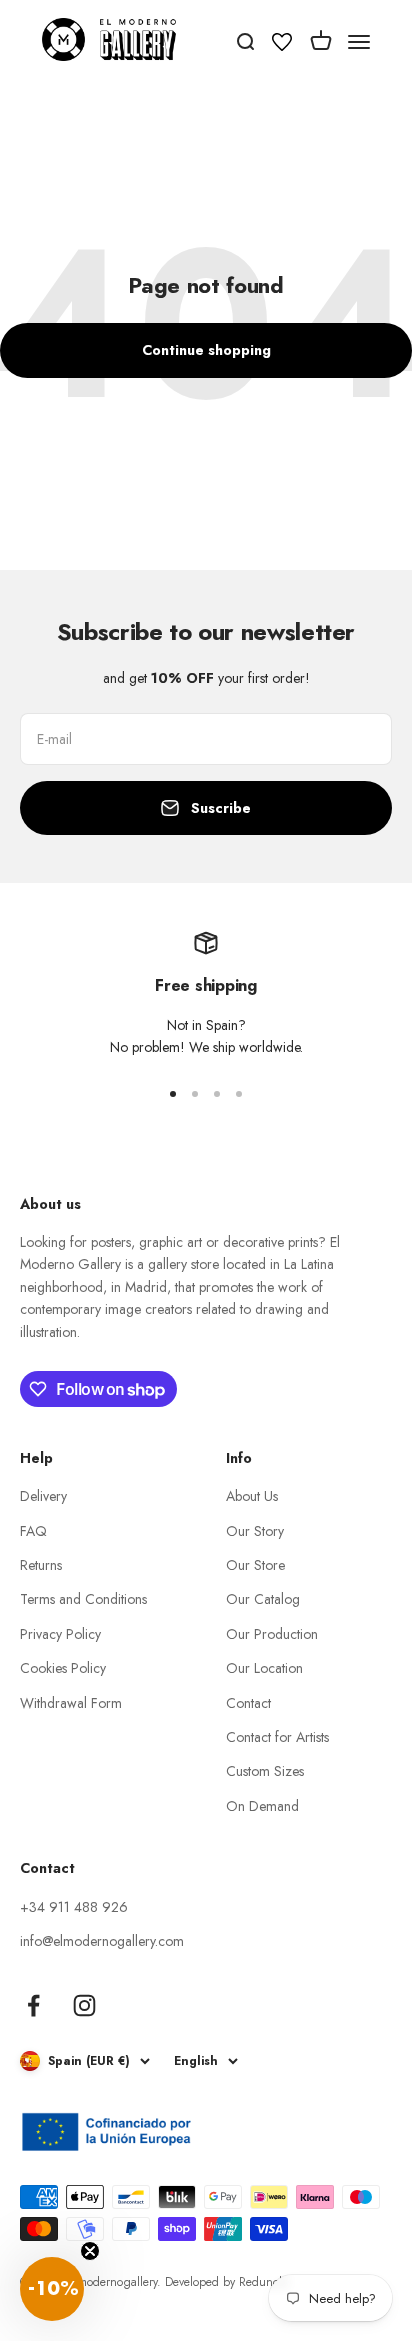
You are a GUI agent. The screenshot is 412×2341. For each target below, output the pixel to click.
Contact (248, 1703)
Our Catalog (263, 1599)
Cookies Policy (63, 1668)
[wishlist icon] (282, 45)
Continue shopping (206, 350)
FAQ (33, 1531)
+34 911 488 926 (74, 1907)
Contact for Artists (277, 1737)
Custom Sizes (265, 1771)
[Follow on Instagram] (84, 2005)
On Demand (262, 1806)
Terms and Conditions (83, 1599)
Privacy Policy (60, 1634)
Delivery (43, 1496)
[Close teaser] (90, 2251)
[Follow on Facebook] (33, 2005)
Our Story (255, 1531)
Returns (41, 1565)
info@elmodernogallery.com (102, 1941)
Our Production (272, 1634)
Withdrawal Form (71, 1703)
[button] (52, 2289)
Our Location (264, 1668)
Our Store (255, 1565)
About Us (252, 1496)
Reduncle (263, 2282)
